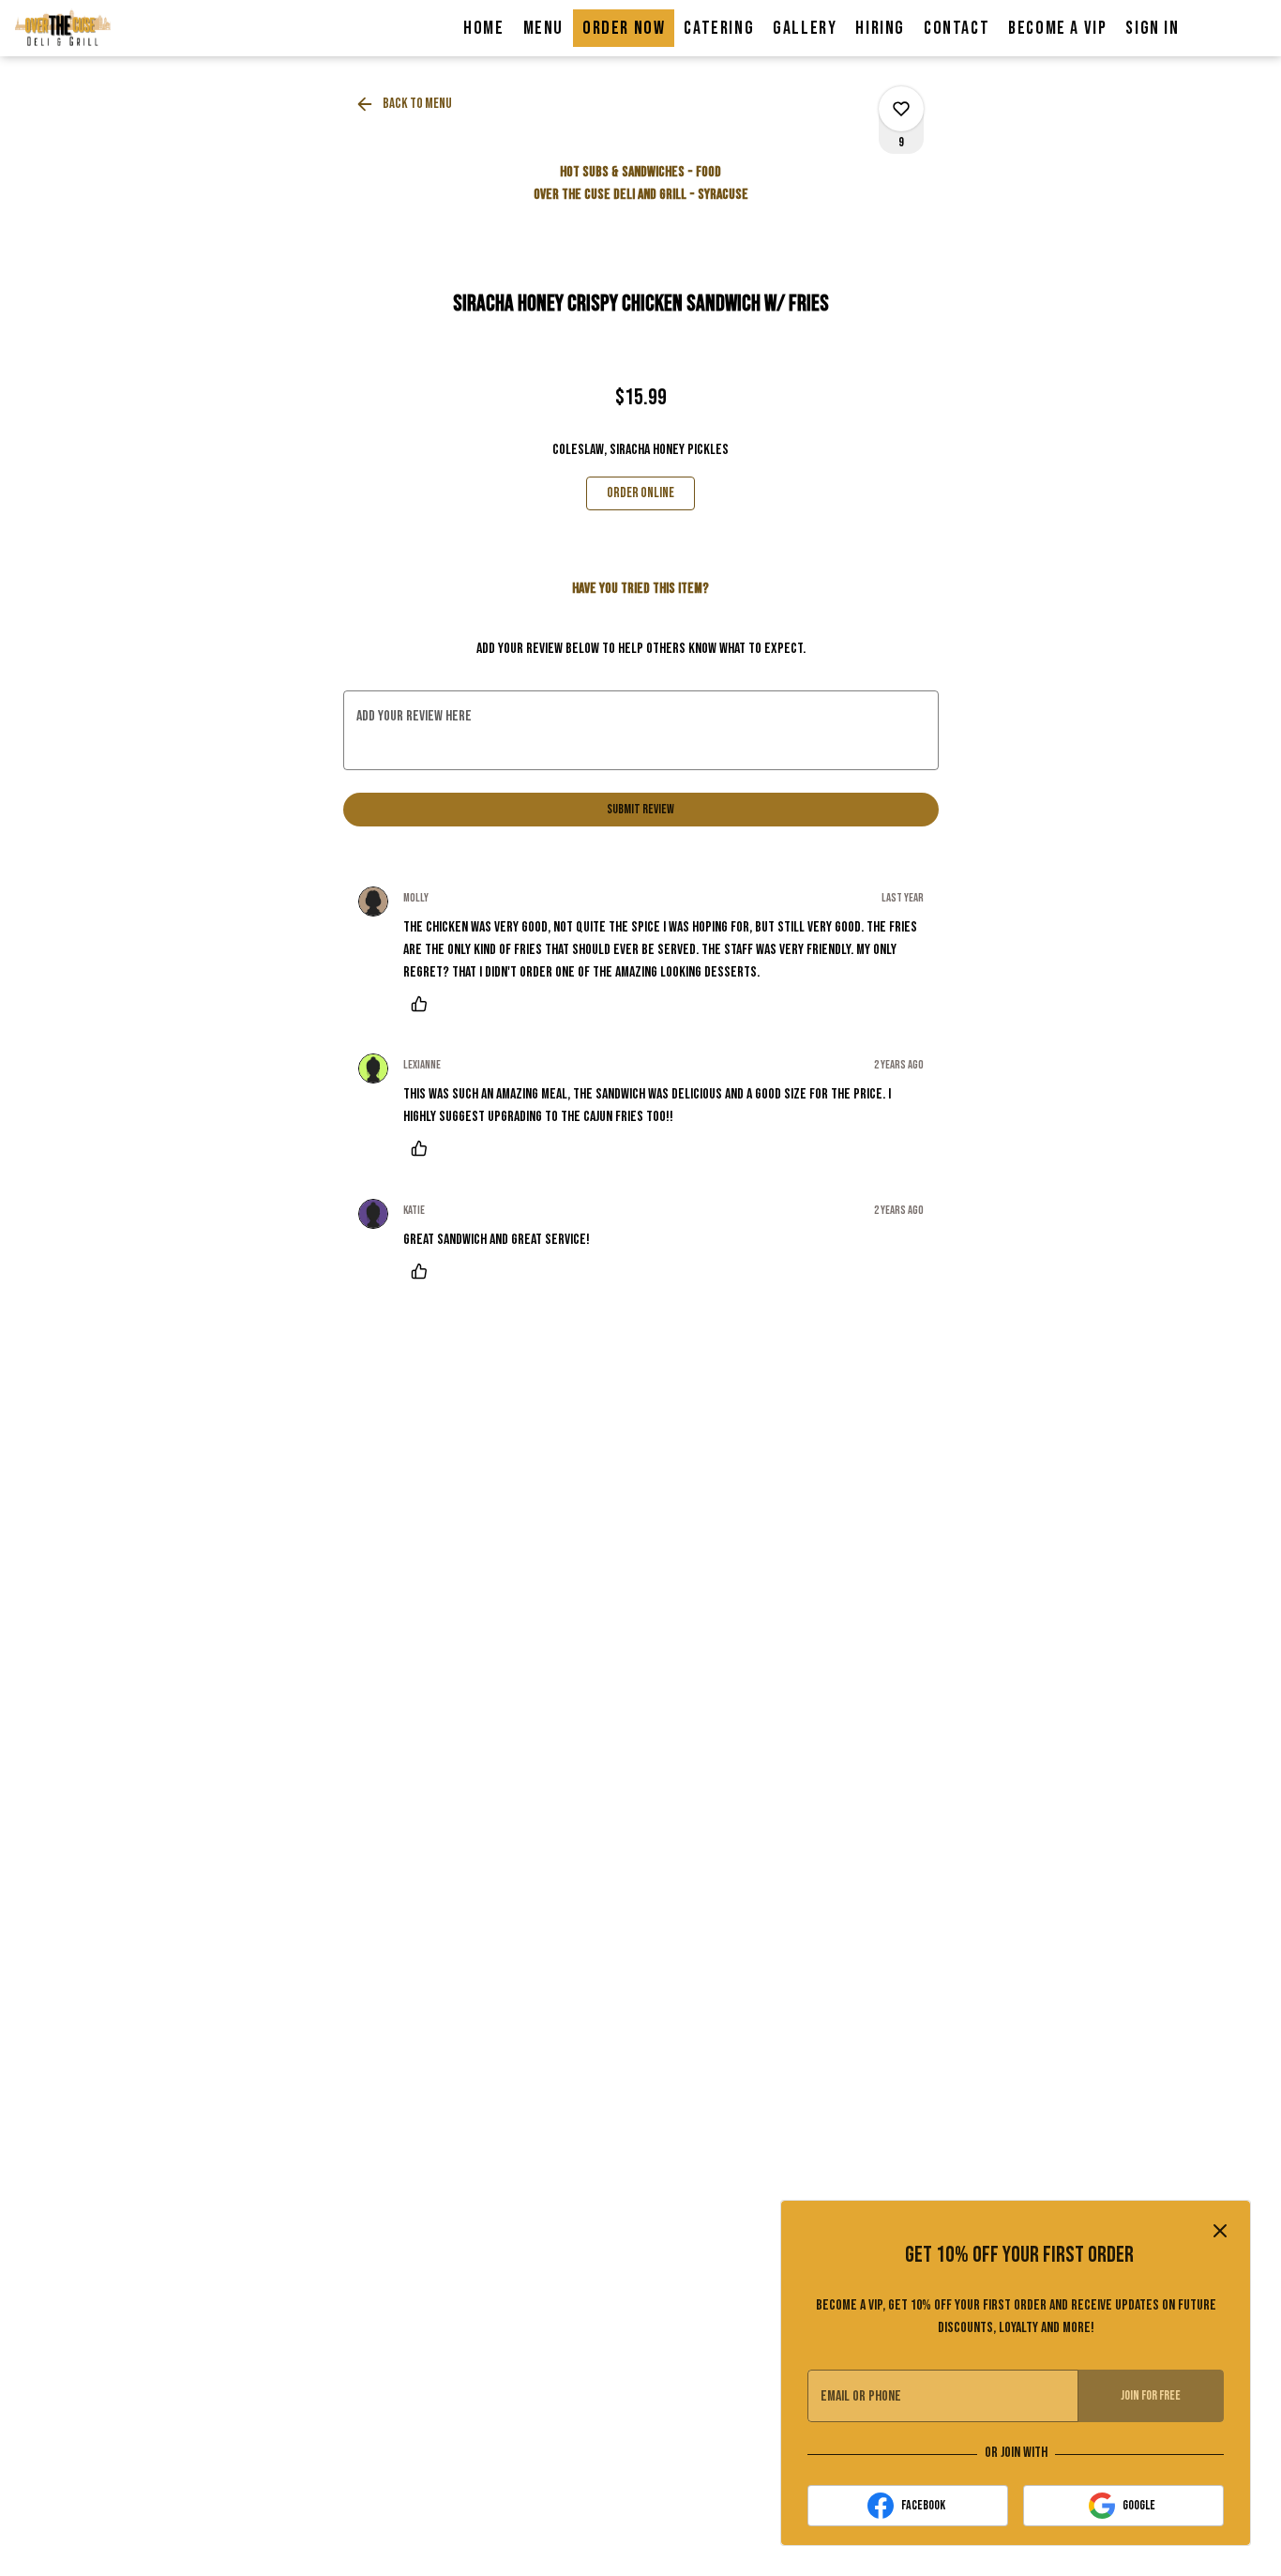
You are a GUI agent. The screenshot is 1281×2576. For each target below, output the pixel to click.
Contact (957, 28)
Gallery (805, 28)
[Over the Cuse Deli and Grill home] (99, 28)
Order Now (624, 28)
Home (483, 28)
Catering (719, 28)
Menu (543, 28)
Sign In (1152, 28)
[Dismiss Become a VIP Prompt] (1220, 2231)
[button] (405, 104)
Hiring (880, 28)
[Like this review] (424, 1004)
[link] (640, 493)
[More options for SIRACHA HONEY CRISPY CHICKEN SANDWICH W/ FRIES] (901, 109)
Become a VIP (1057, 28)
